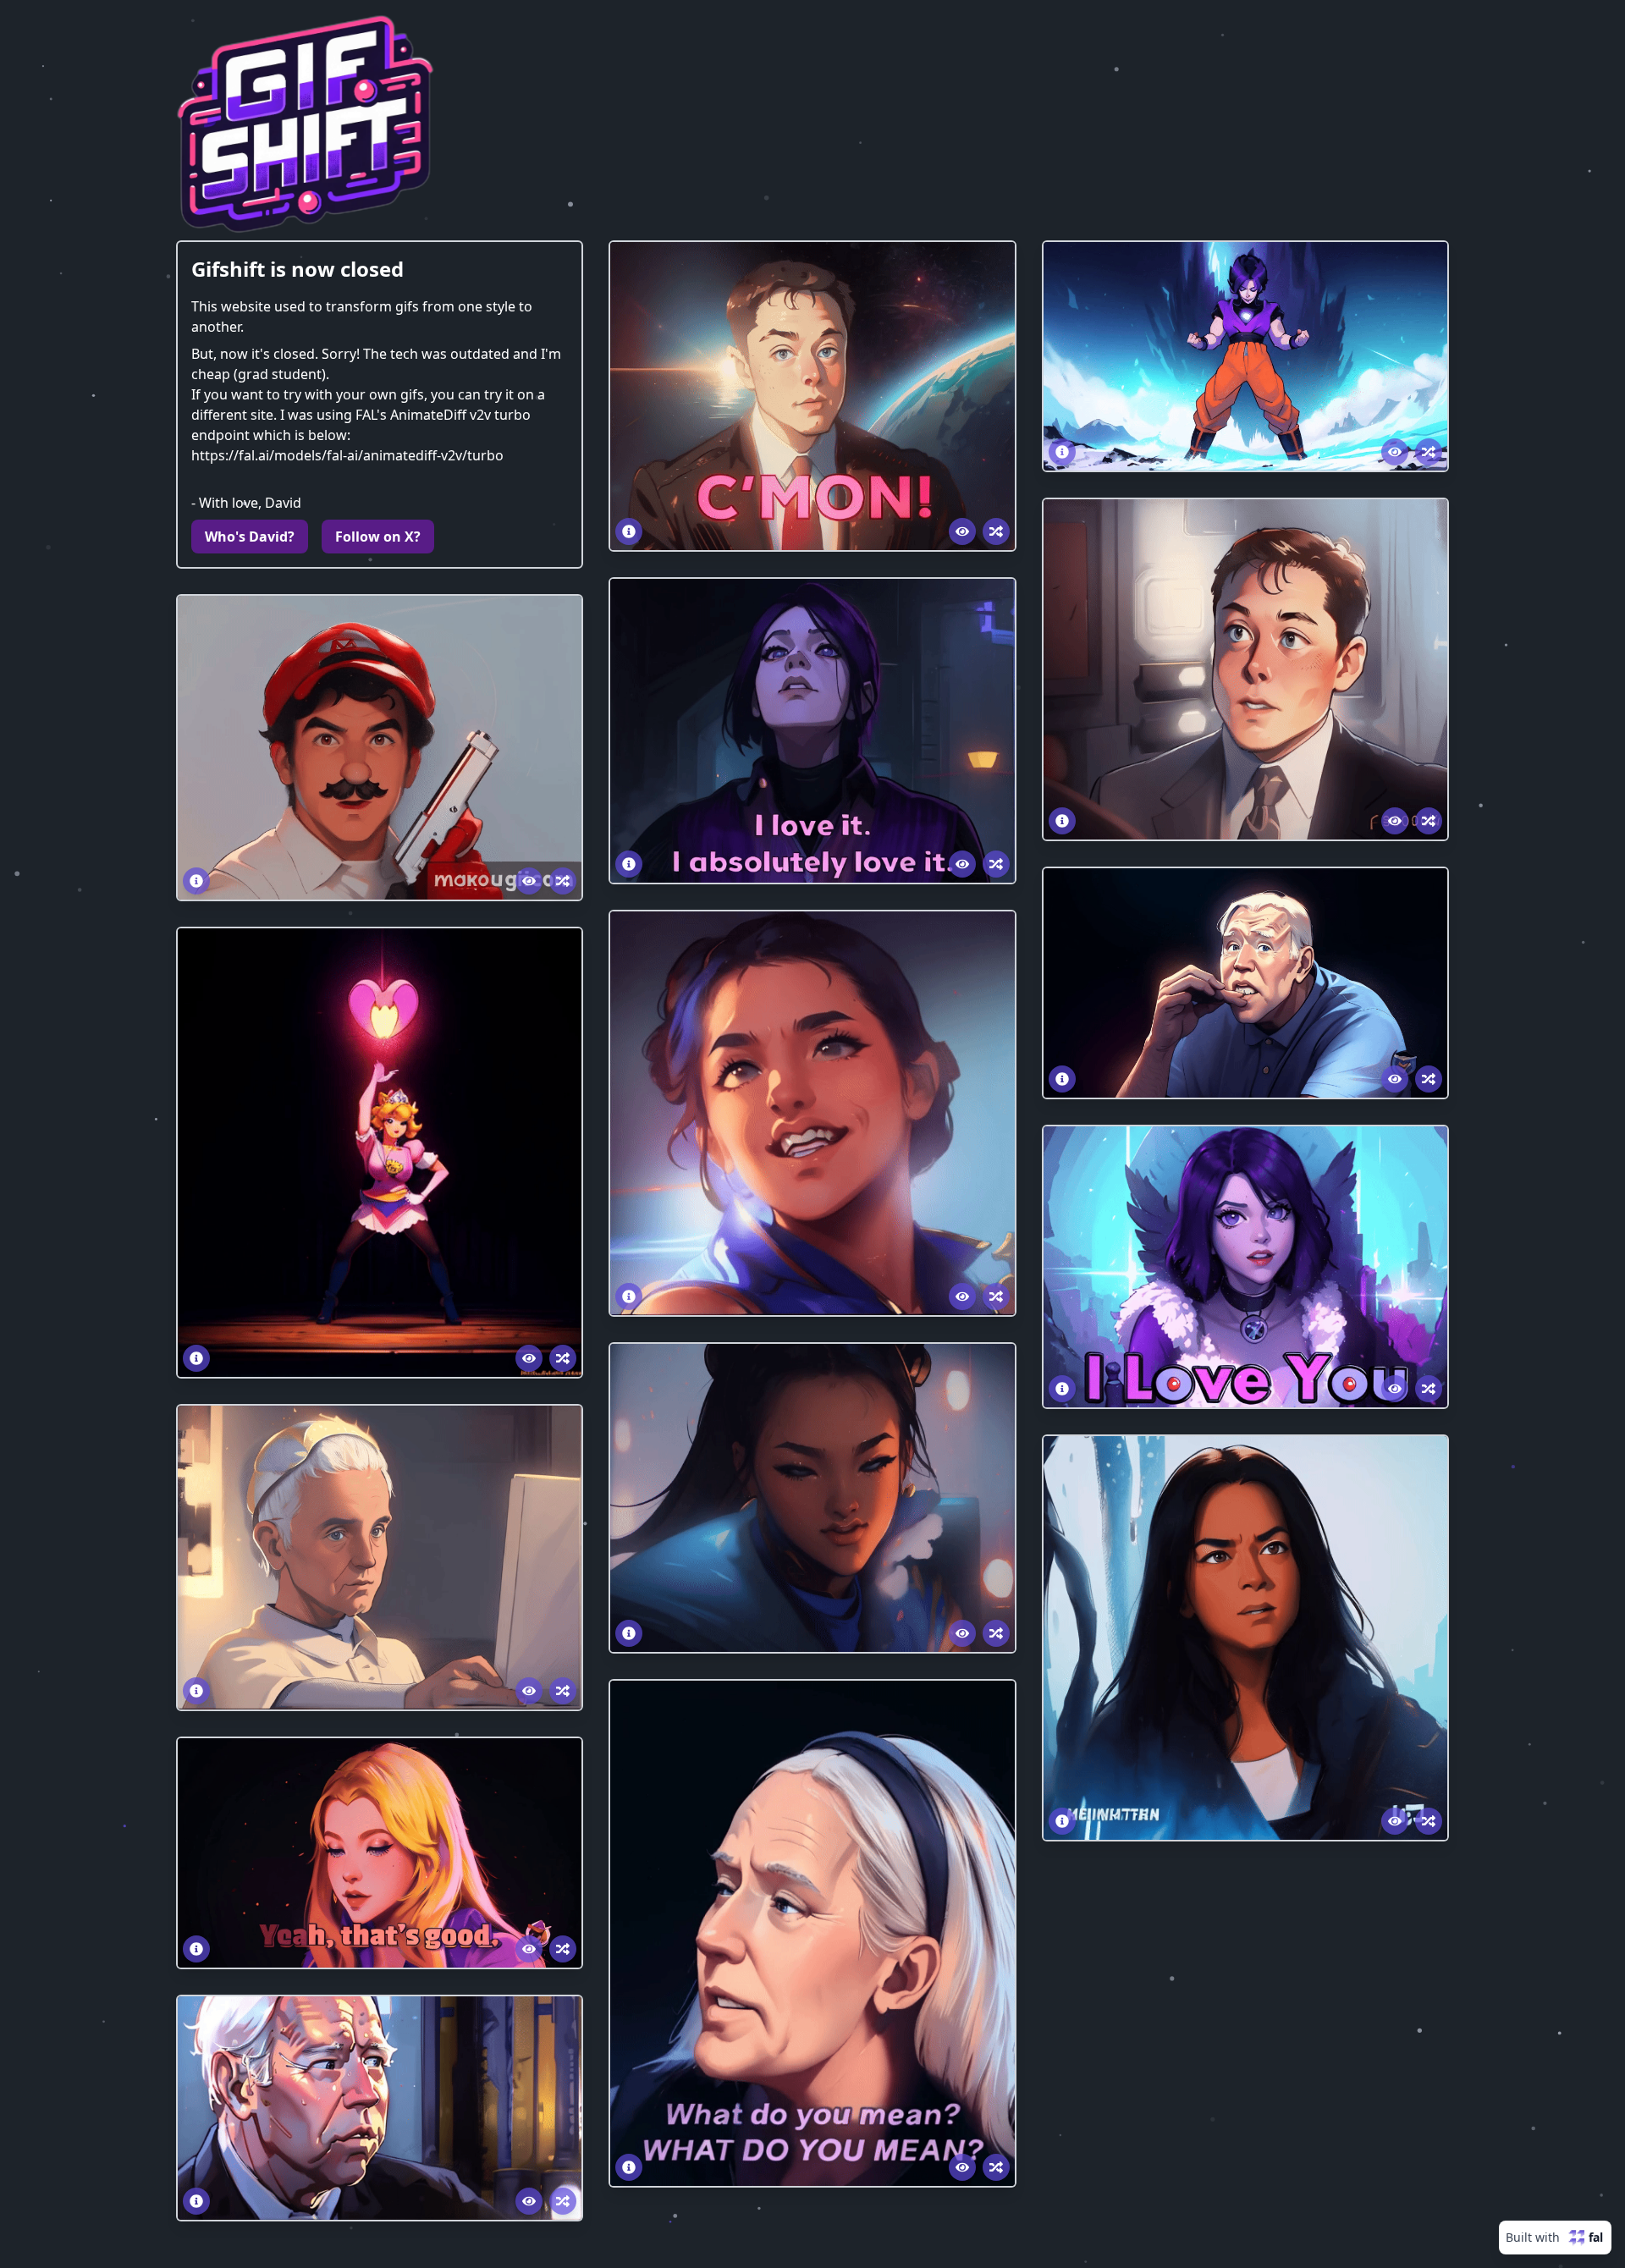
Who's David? (250, 537)
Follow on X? (378, 537)
